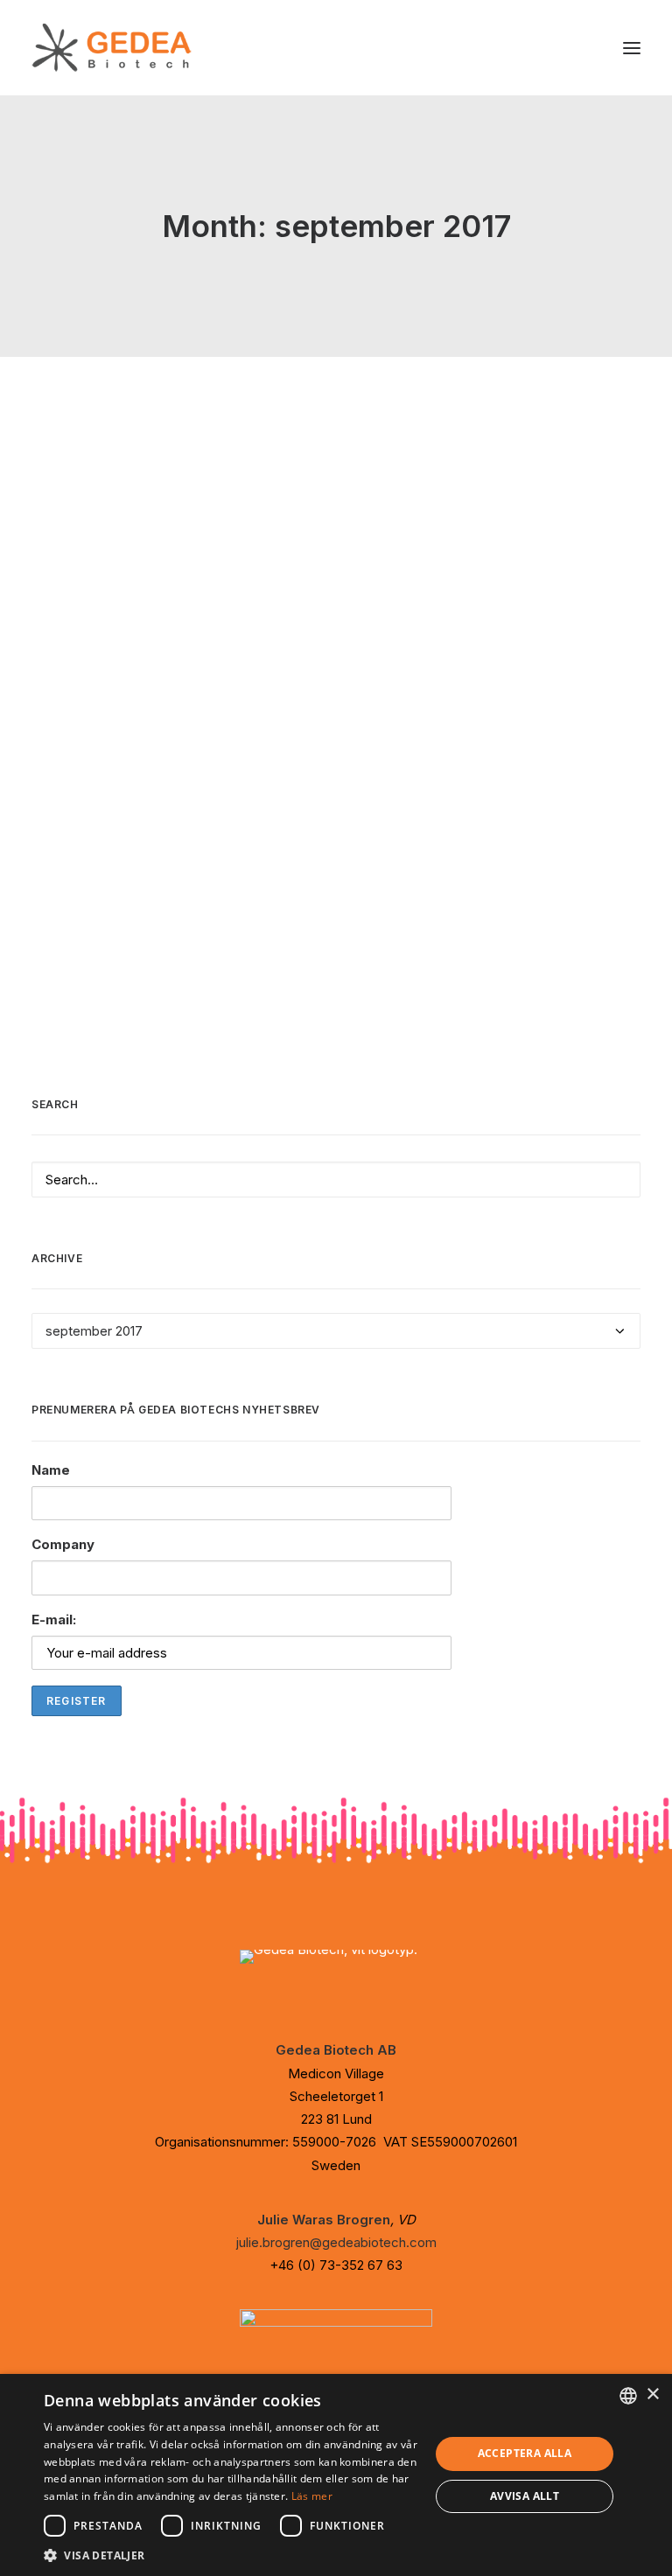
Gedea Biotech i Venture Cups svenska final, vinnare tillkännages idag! (326, 784)
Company (63, 1544)
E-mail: (54, 1620)
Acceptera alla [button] (525, 2453)
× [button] (652, 2394)
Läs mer (312, 2496)
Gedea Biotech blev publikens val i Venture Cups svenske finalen (307, 476)
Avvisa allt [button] (525, 2496)
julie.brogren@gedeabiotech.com (336, 2242)
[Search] (336, 1180)
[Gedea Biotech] (112, 48)
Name (51, 1470)
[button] (632, 48)
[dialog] (336, 2475)
